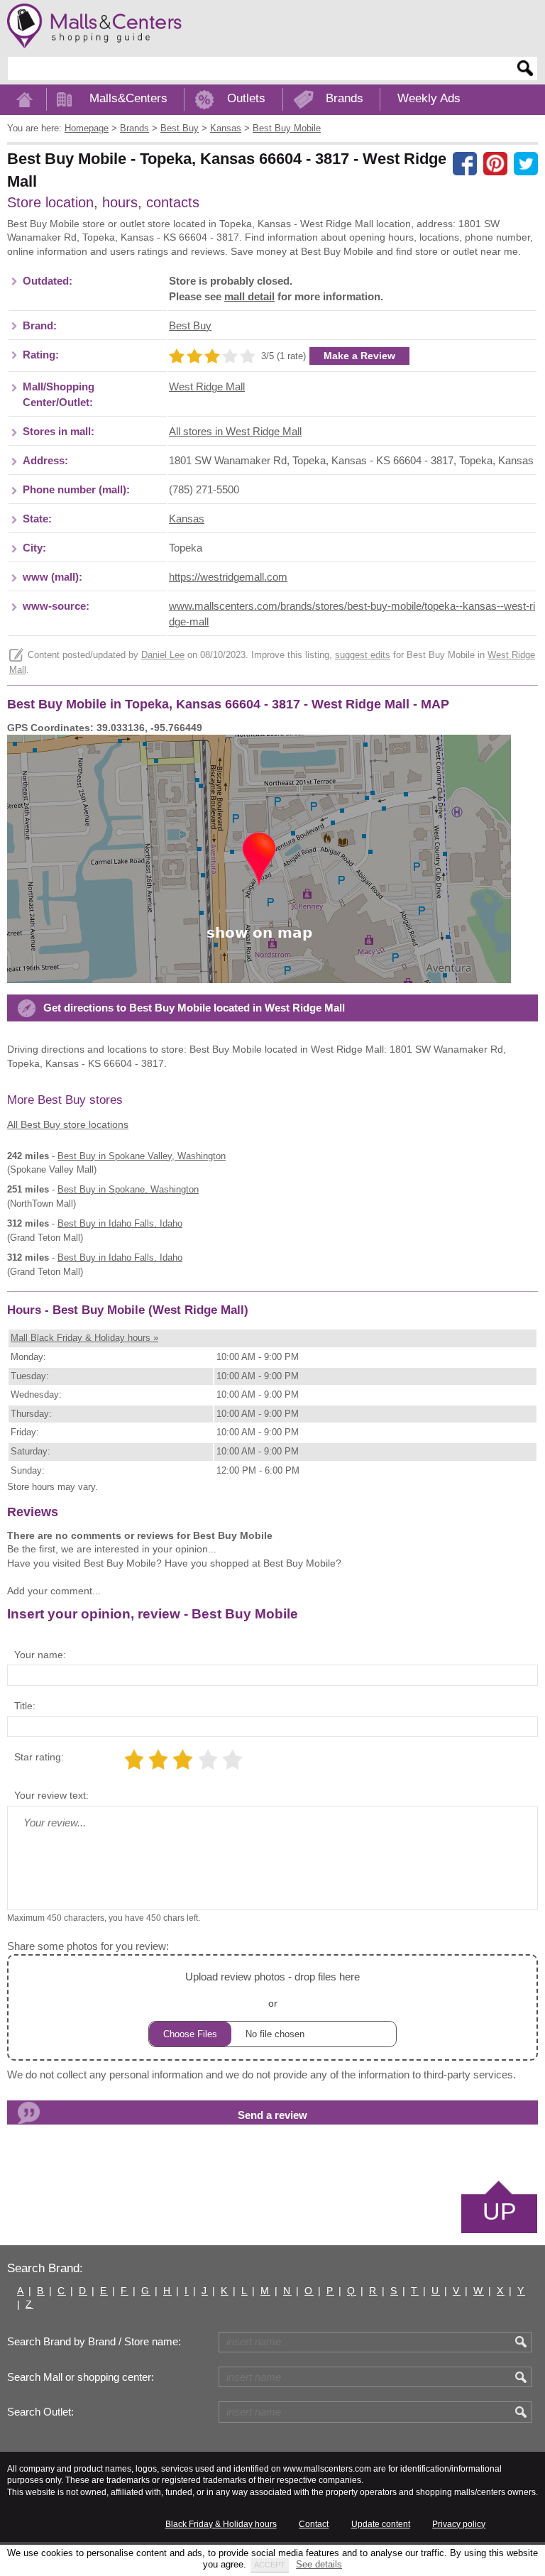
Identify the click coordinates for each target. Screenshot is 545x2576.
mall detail (249, 297)
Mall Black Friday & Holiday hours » (84, 1338)
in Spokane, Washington (128, 1189)
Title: (25, 1706)
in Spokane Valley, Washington (142, 1156)
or (272, 1990)
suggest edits (363, 655)
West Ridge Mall (207, 387)
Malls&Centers (128, 98)
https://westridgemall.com (228, 577)
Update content (381, 2524)
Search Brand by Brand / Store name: (94, 2342)
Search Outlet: (40, 2412)
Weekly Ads (429, 98)
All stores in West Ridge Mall (235, 432)
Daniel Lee (163, 655)
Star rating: (39, 1757)
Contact (314, 2524)
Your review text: (51, 1795)
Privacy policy (459, 2524)
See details (319, 2564)
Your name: (40, 1655)
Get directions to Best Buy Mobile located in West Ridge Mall (194, 1008)
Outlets (246, 98)
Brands (345, 98)
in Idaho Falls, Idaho (120, 1223)
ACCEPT (270, 2565)
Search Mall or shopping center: (81, 2377)
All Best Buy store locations (68, 1124)
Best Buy (190, 326)
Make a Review (359, 356)
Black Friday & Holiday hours (221, 2524)
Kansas (187, 519)
